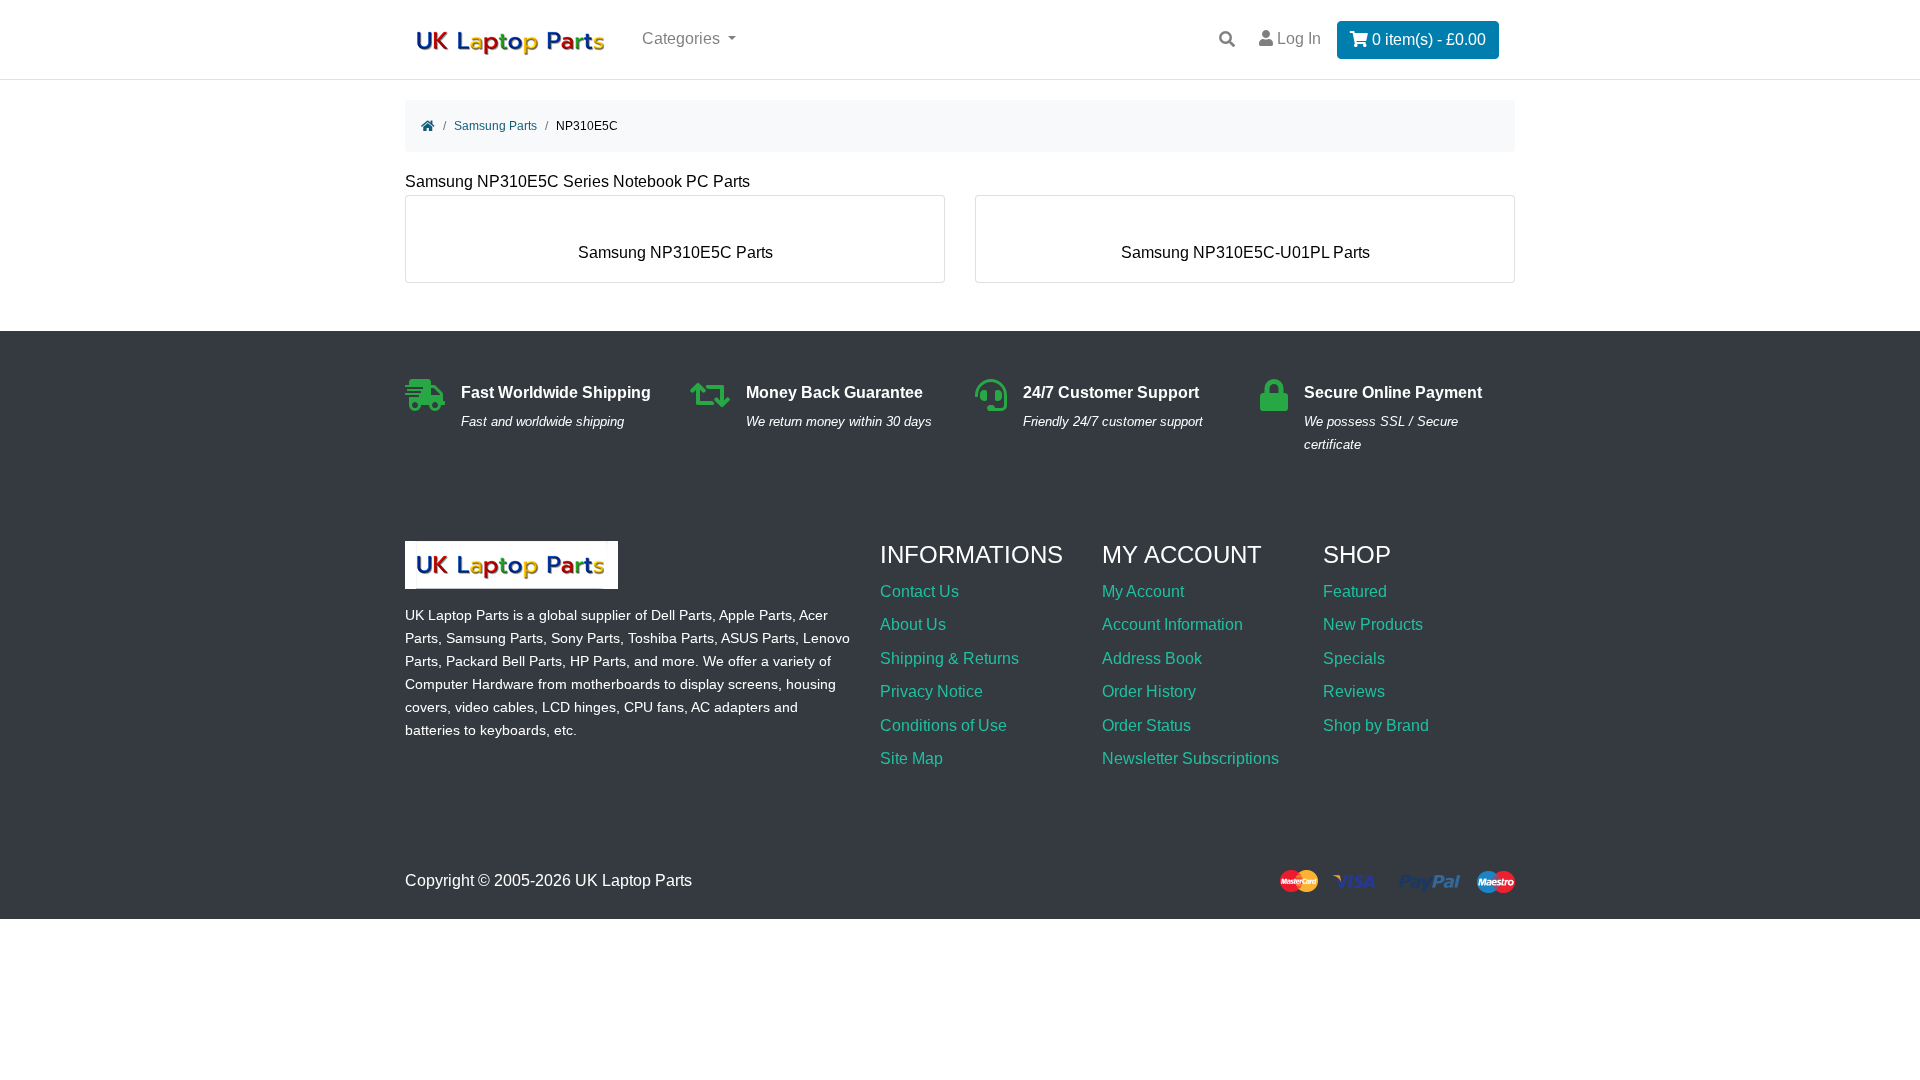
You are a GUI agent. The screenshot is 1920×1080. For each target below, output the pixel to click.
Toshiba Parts (671, 638)
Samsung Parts (495, 126)
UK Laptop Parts (633, 881)
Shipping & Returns (949, 658)
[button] (1883, 1013)
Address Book (1152, 658)
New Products (1373, 624)
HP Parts (598, 661)
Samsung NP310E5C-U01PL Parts (1245, 252)
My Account (1143, 591)
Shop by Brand (1376, 725)
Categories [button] (683, 38)
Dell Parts (681, 615)
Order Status (1146, 725)
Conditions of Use (943, 725)
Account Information (1172, 624)
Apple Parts (755, 615)
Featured (1355, 591)
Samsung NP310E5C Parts (675, 252)
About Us (913, 624)
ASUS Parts (758, 638)
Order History (1149, 691)
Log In (1297, 38)
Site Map (911, 758)
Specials (1354, 658)
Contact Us (919, 591)
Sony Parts (585, 638)
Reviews (1354, 691)
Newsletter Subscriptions (1190, 758)
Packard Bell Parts (504, 661)
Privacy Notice (931, 691)
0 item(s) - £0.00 (1427, 39)
